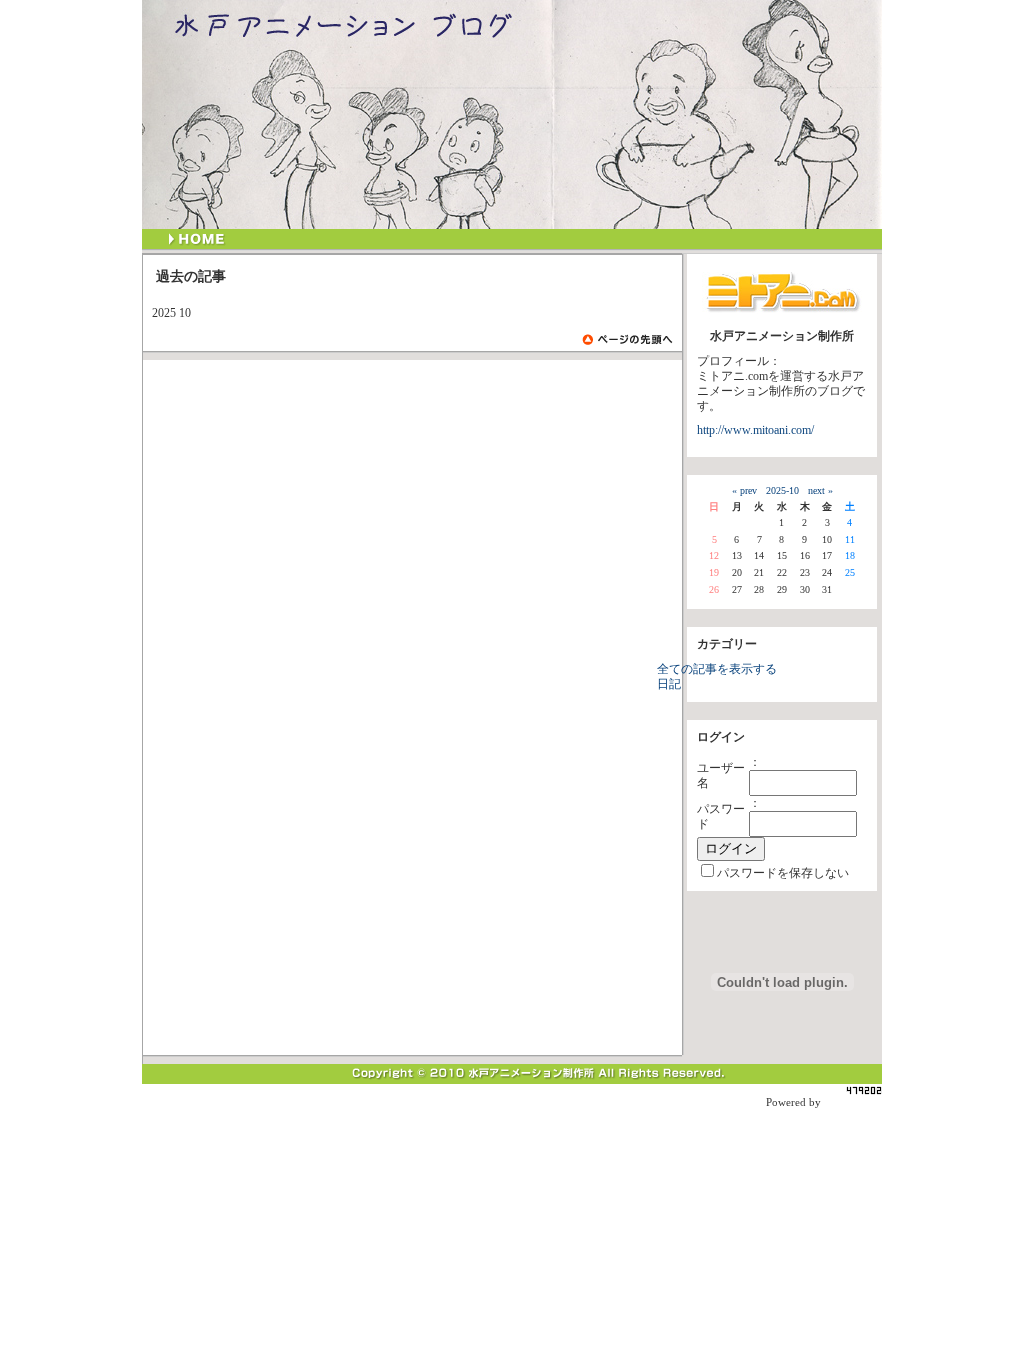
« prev (744, 490)
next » (820, 490)
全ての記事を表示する (717, 669)
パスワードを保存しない (783, 873)
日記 (669, 684)
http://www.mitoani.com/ (755, 430)
